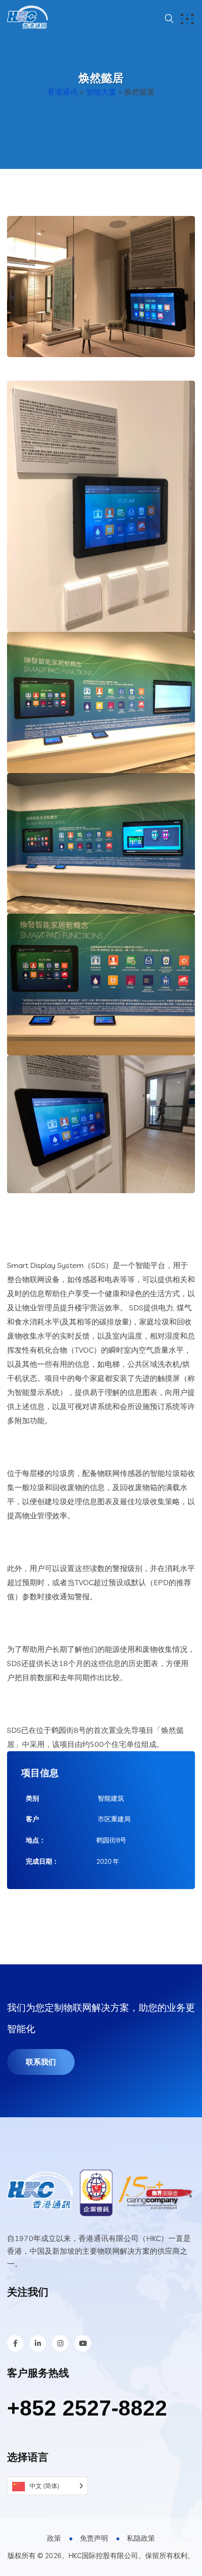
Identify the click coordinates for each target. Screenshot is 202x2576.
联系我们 (41, 2062)
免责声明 (94, 2538)
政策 (54, 2538)
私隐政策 (141, 2538)
